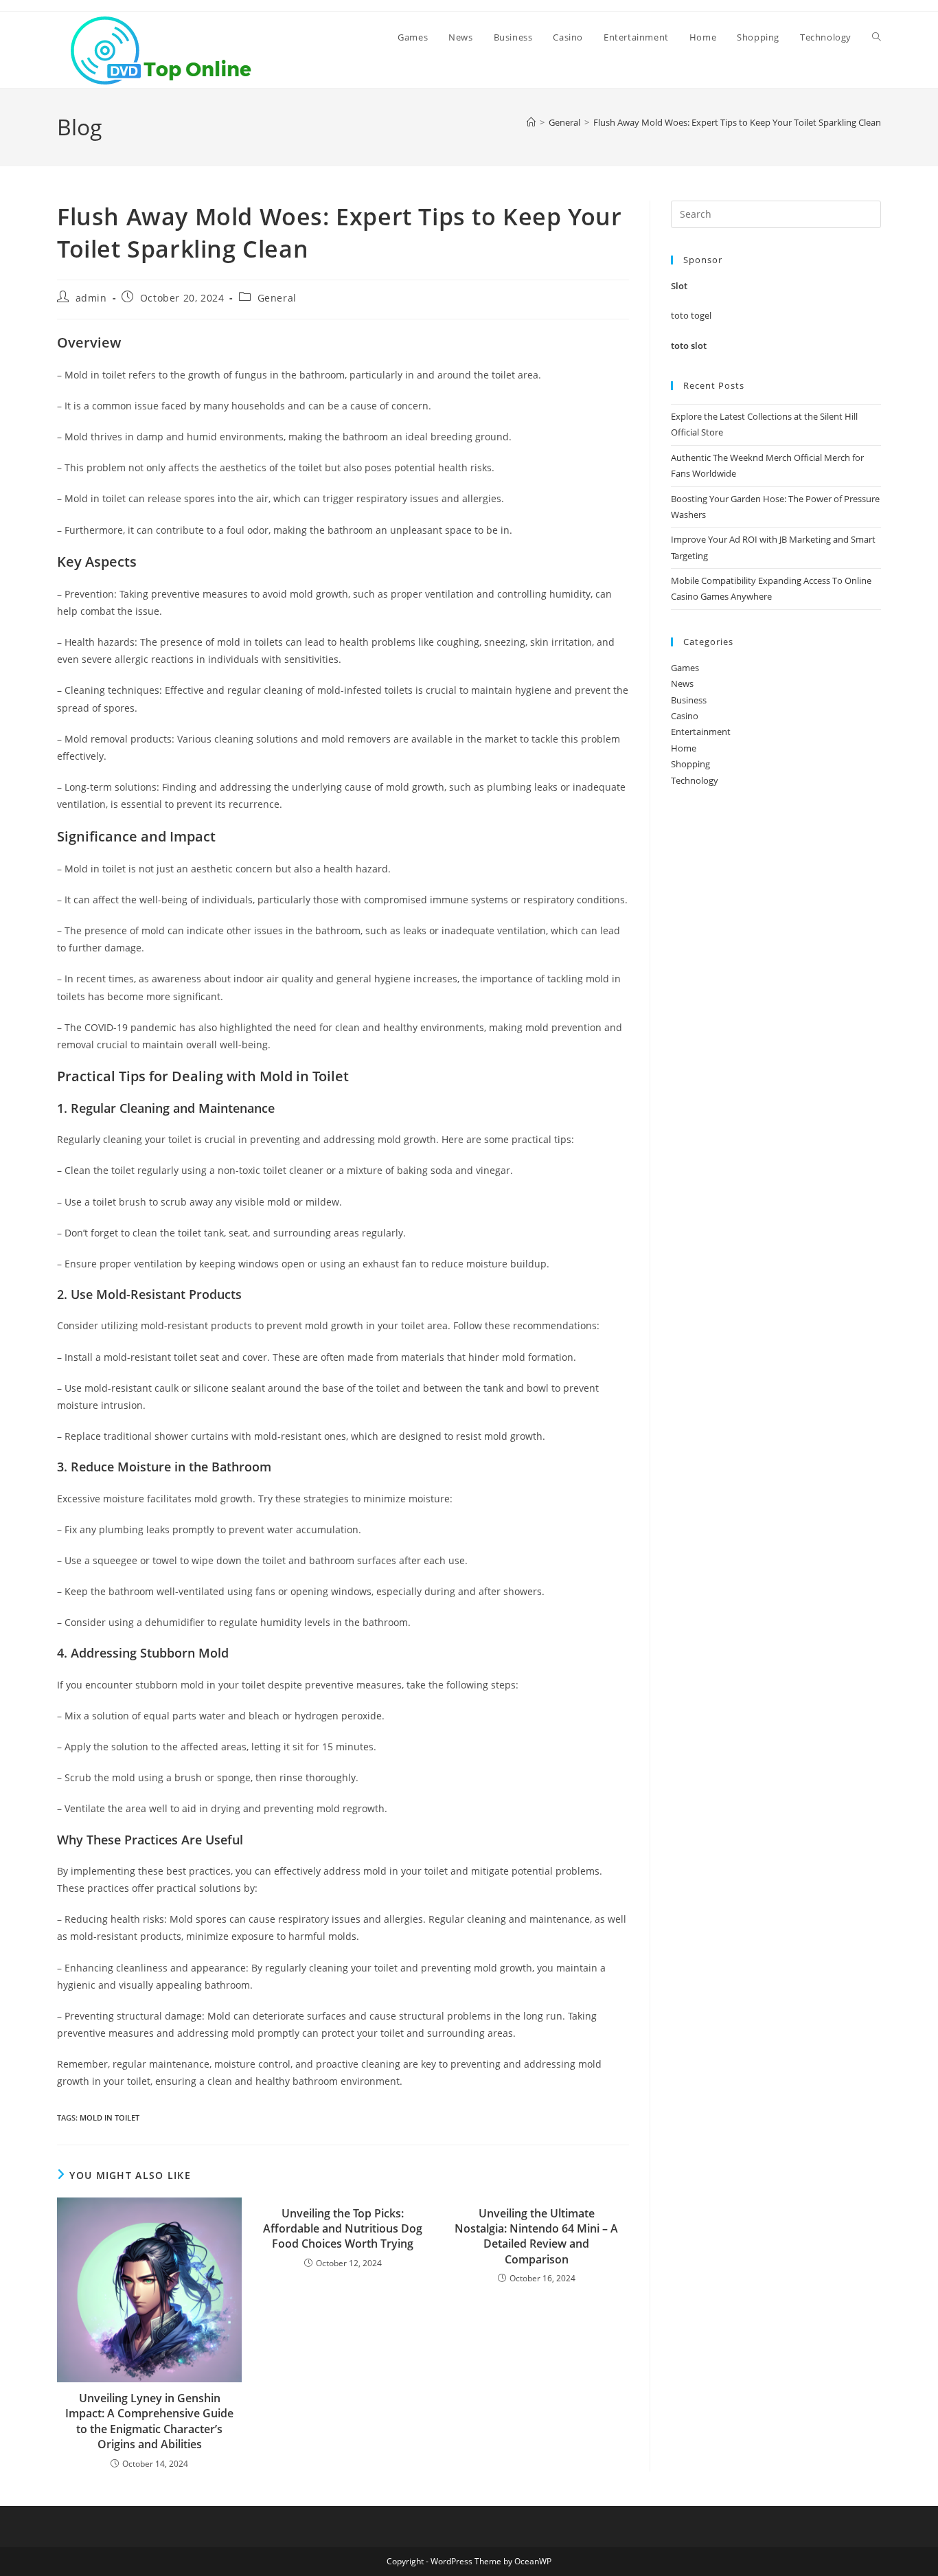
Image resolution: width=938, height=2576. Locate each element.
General (277, 298)
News (682, 683)
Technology (695, 780)
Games (685, 668)
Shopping (690, 764)
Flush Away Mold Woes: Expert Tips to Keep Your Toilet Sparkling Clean (737, 122)
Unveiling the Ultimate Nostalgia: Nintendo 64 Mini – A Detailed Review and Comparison (536, 2236)
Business (689, 700)
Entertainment (701, 732)
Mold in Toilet (110, 2117)
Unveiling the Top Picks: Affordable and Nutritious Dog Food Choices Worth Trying (343, 2229)
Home (684, 748)
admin (91, 298)
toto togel (691, 315)
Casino (685, 716)
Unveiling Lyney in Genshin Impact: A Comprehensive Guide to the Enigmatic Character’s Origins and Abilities (149, 2421)
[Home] (531, 122)
